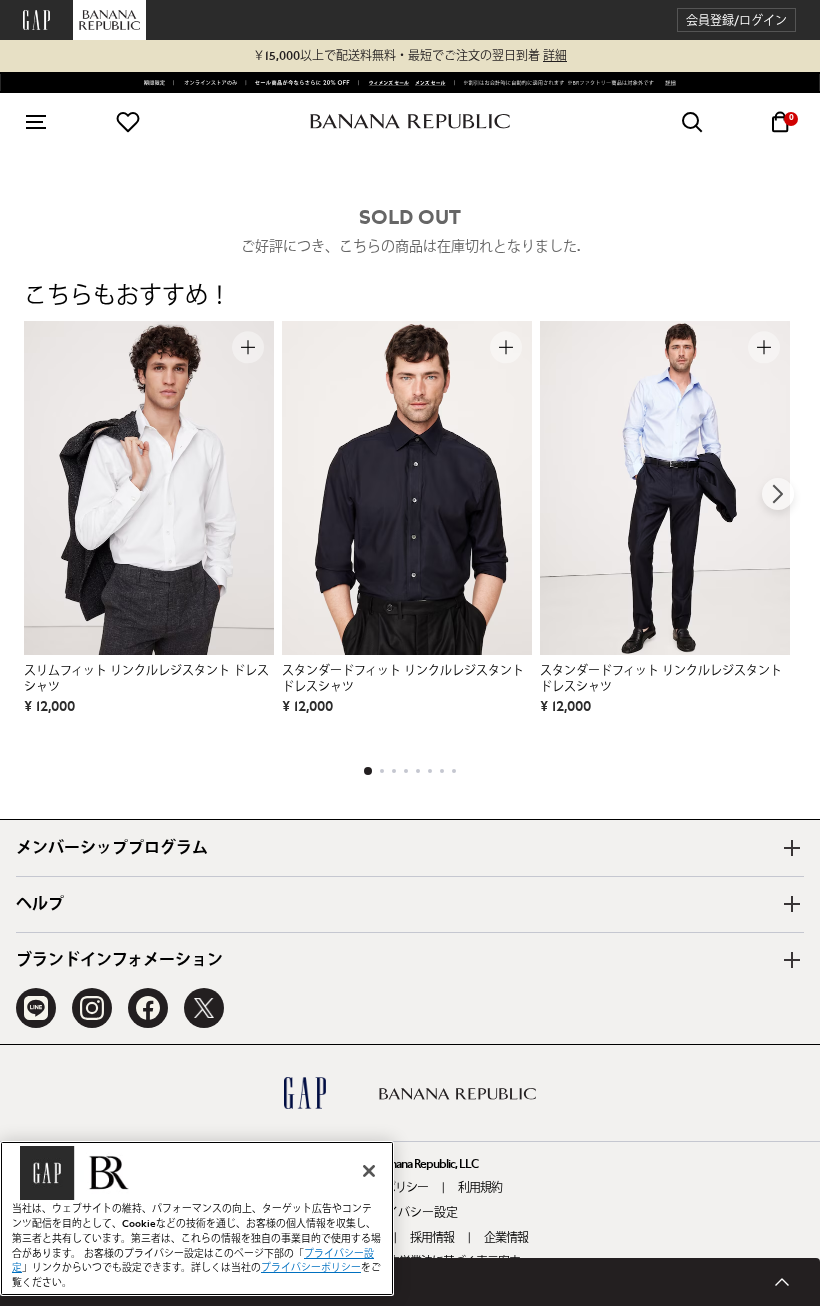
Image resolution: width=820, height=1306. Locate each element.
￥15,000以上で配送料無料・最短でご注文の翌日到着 (410, 56)
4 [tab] (406, 771)
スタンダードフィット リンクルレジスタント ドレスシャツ (403, 679)
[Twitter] (204, 1008)
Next (778, 494)
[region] (197, 1218)
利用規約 (480, 1188)
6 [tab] (430, 771)
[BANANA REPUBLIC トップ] (410, 121)
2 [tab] (382, 771)
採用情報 (432, 1238)
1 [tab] (368, 771)
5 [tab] (418, 771)
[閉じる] (369, 1171)
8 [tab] (454, 771)
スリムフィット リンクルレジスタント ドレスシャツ (146, 679)
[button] (736, 20)
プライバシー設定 (410, 1213)
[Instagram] (92, 1008)
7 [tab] (442, 771)
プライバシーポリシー (311, 1268)
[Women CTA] (385, 83)
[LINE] (36, 1008)
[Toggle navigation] (36, 122)
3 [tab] (394, 771)
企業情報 (506, 1238)
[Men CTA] (428, 83)
